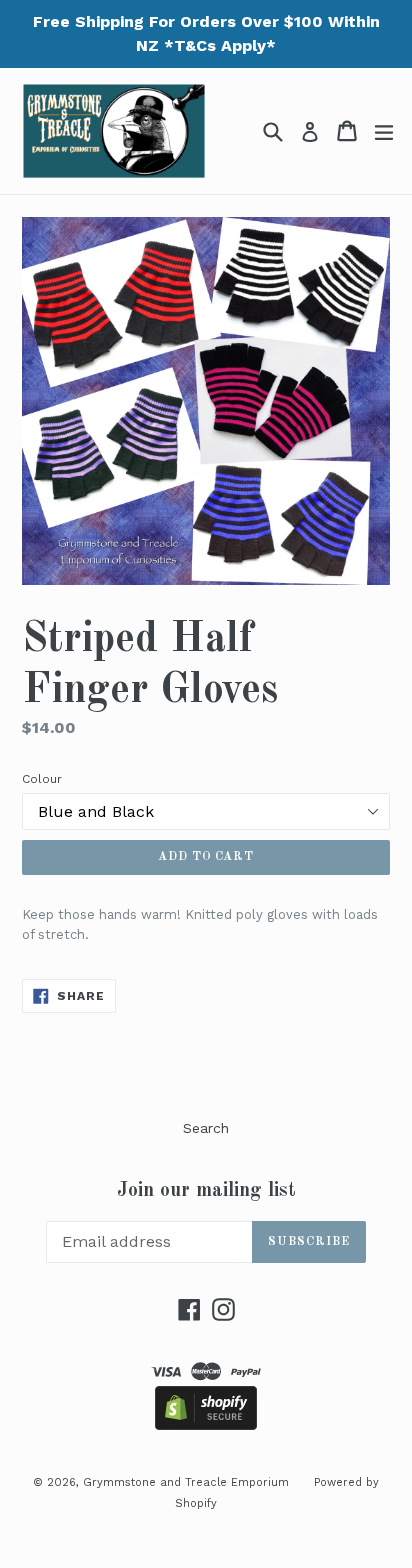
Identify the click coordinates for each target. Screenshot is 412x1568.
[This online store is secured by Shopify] (206, 1425)
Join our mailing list (206, 1191)
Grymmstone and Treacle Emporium (186, 1482)
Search (206, 1128)
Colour (42, 779)
